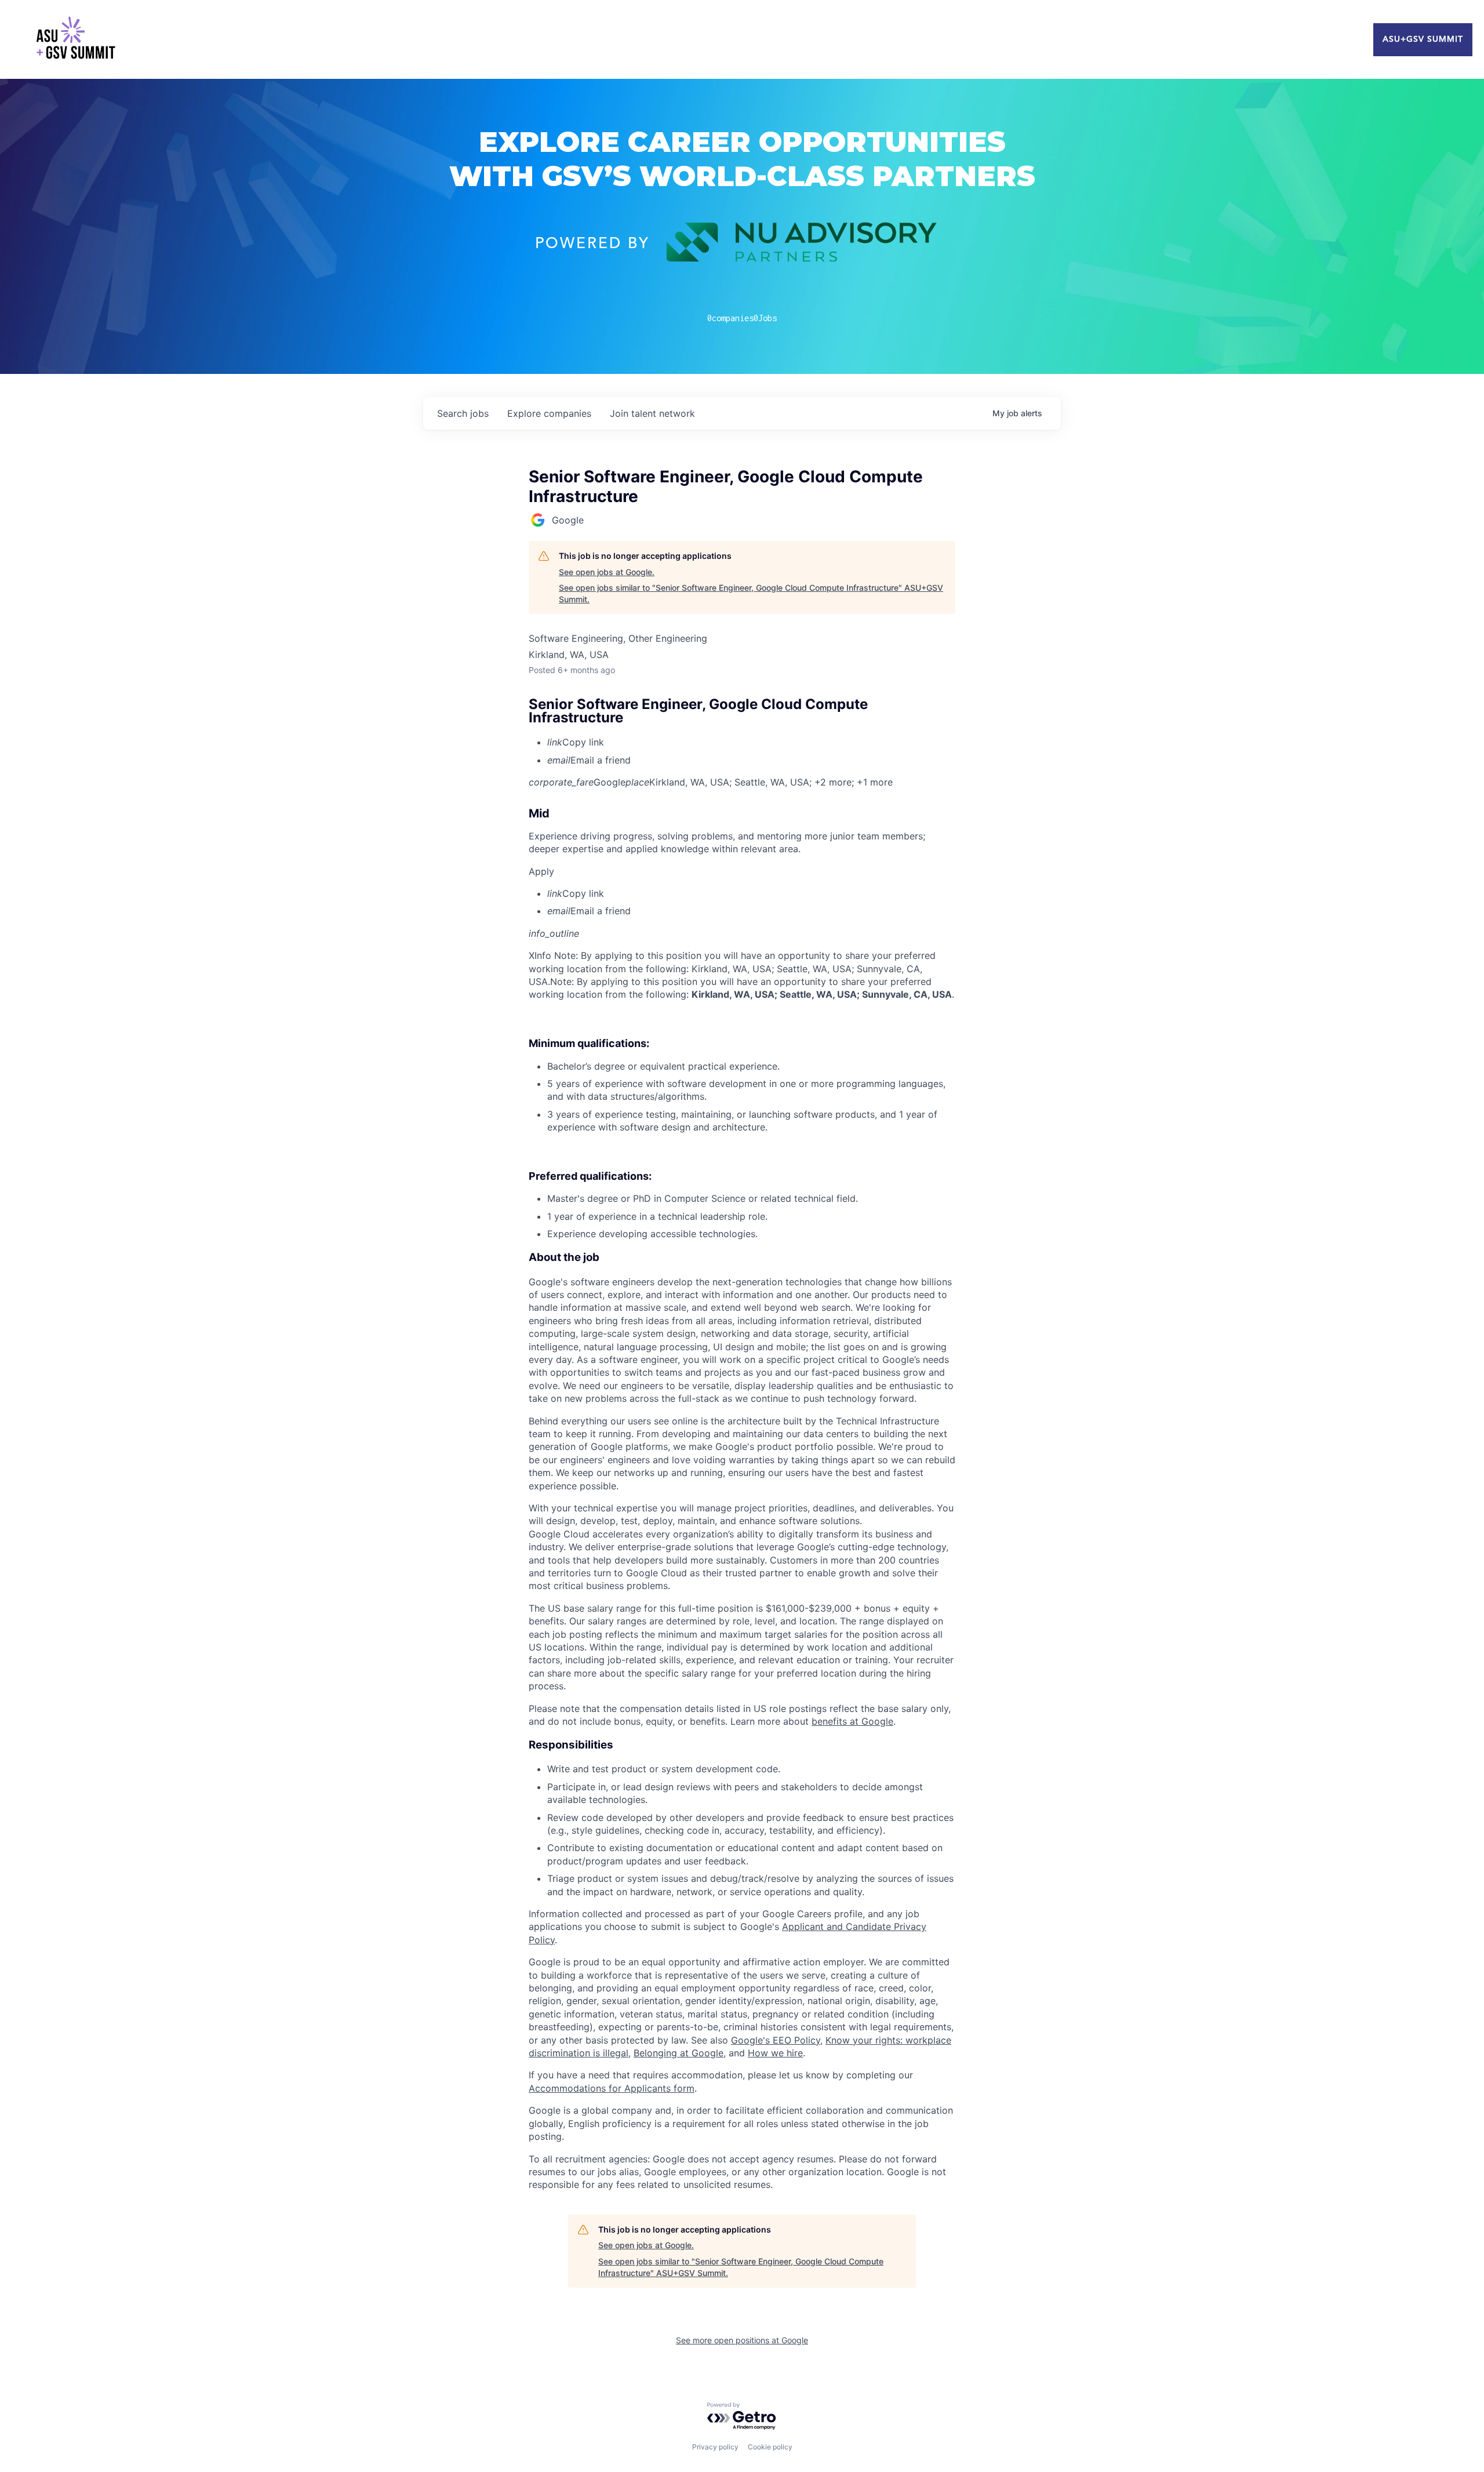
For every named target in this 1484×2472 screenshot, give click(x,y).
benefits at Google (852, 1721)
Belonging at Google (679, 2053)
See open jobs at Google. (607, 572)
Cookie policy (770, 2447)
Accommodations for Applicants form (612, 2088)
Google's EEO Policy (776, 2040)
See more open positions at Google (742, 2340)
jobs (463, 413)
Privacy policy (715, 2447)
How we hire (775, 2053)
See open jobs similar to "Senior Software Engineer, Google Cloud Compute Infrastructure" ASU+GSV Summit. (751, 593)
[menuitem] (751, 742)
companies (549, 413)
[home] (75, 39)
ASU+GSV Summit (1423, 39)
